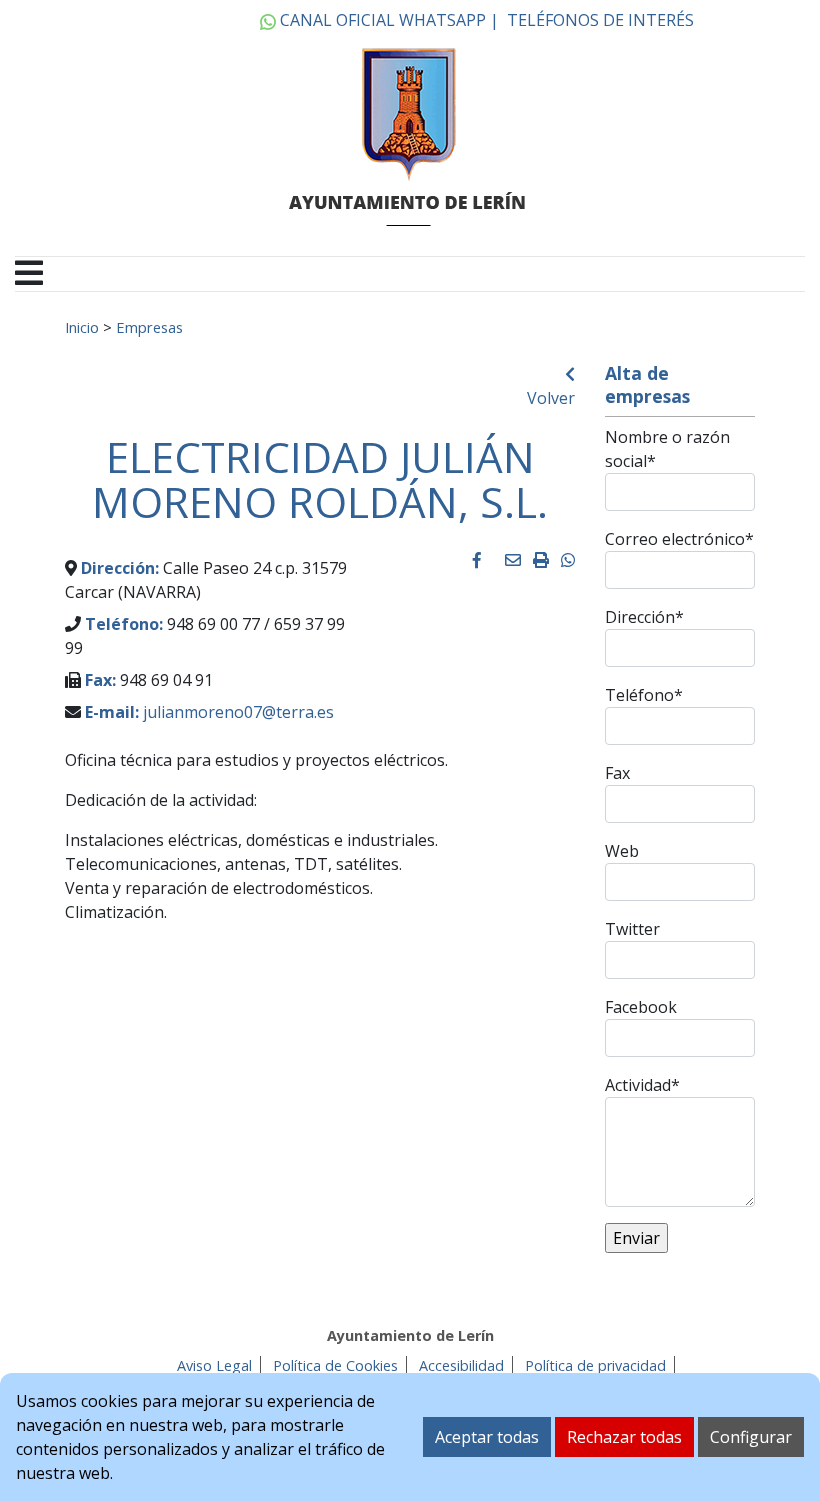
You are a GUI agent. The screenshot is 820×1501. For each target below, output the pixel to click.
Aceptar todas (487, 1437)
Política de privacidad (595, 1365)
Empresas (149, 327)
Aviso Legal (214, 1365)
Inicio (82, 327)
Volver (551, 398)
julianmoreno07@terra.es (238, 712)
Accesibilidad (461, 1365)
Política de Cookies (335, 1365)
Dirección (644, 617)
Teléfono (644, 695)
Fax (617, 773)
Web (622, 851)
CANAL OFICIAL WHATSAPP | (387, 20)
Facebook (641, 1007)
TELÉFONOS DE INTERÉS (600, 20)
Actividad (642, 1085)
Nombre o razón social (667, 449)
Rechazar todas (624, 1437)
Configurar (751, 1437)
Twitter (632, 929)
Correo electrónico (679, 539)
